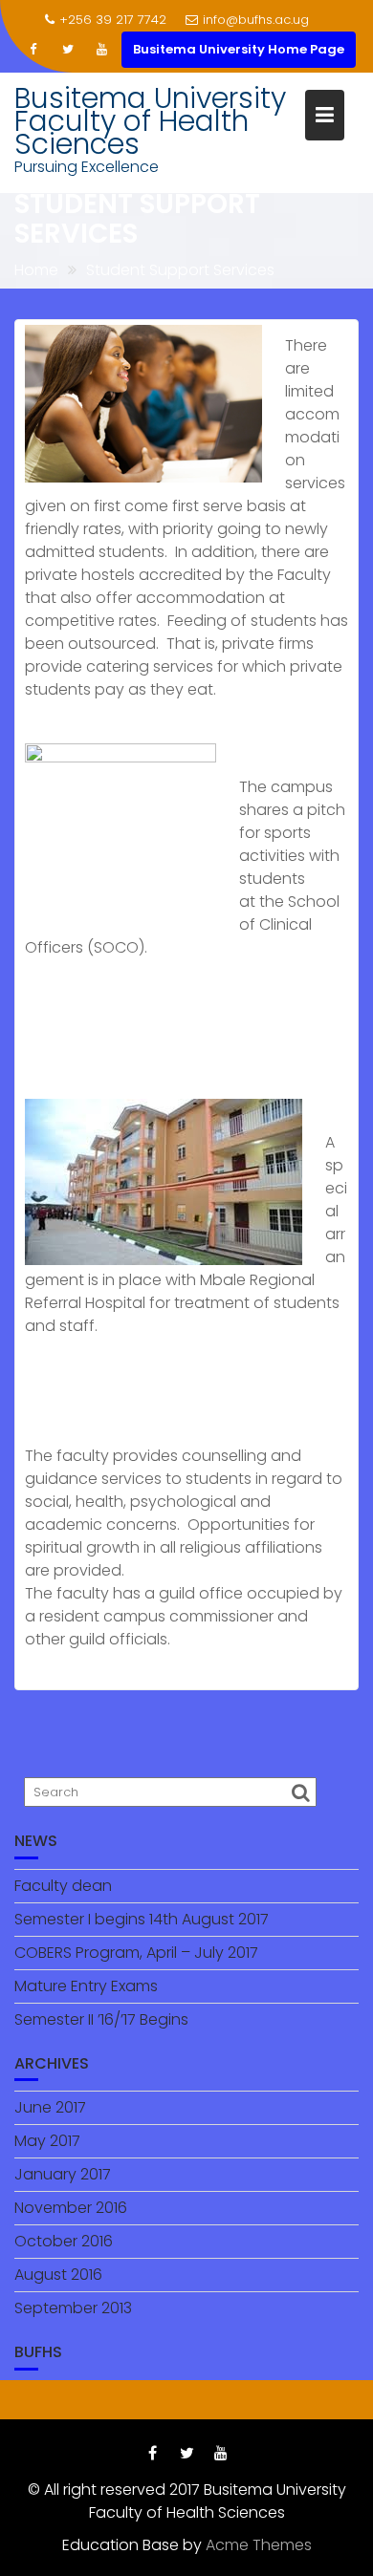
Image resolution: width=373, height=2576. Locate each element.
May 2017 (47, 2141)
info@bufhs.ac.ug (256, 20)
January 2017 (63, 2174)
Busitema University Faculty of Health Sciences (150, 121)
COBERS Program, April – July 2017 (136, 1953)
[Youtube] (102, 50)
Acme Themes (259, 2545)
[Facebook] (33, 50)
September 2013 (73, 2308)
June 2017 (50, 2107)
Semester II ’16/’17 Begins (101, 2019)
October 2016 (64, 2241)
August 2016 (58, 2275)
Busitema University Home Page (239, 49)
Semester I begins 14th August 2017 (142, 1919)
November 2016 (71, 2208)
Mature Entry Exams (86, 1986)
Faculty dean (63, 1886)
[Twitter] (68, 50)
